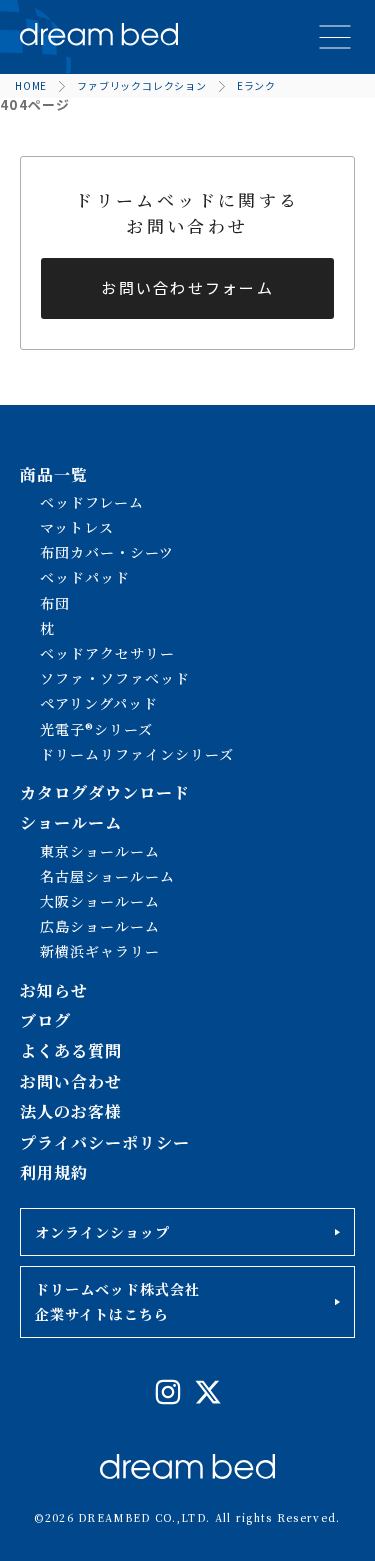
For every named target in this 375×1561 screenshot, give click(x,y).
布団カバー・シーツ (107, 552)
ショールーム (71, 822)
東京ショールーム (100, 851)
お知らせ (54, 990)
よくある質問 (71, 1050)
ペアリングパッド (99, 703)
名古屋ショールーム (107, 876)
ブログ (45, 1020)
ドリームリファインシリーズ (137, 754)
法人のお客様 (71, 1111)
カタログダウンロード (105, 792)
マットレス (77, 527)
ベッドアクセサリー (107, 653)
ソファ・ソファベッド (115, 678)
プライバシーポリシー (105, 1142)
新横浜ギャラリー (100, 951)
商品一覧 (54, 474)
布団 (55, 603)
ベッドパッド (85, 577)
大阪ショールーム (100, 901)
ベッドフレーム (92, 502)
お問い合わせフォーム (187, 287)
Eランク (256, 85)
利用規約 (54, 1172)
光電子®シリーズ (96, 729)
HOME (31, 85)
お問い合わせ (71, 1081)
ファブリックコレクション (142, 85)
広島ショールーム (100, 926)
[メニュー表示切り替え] (335, 37)
